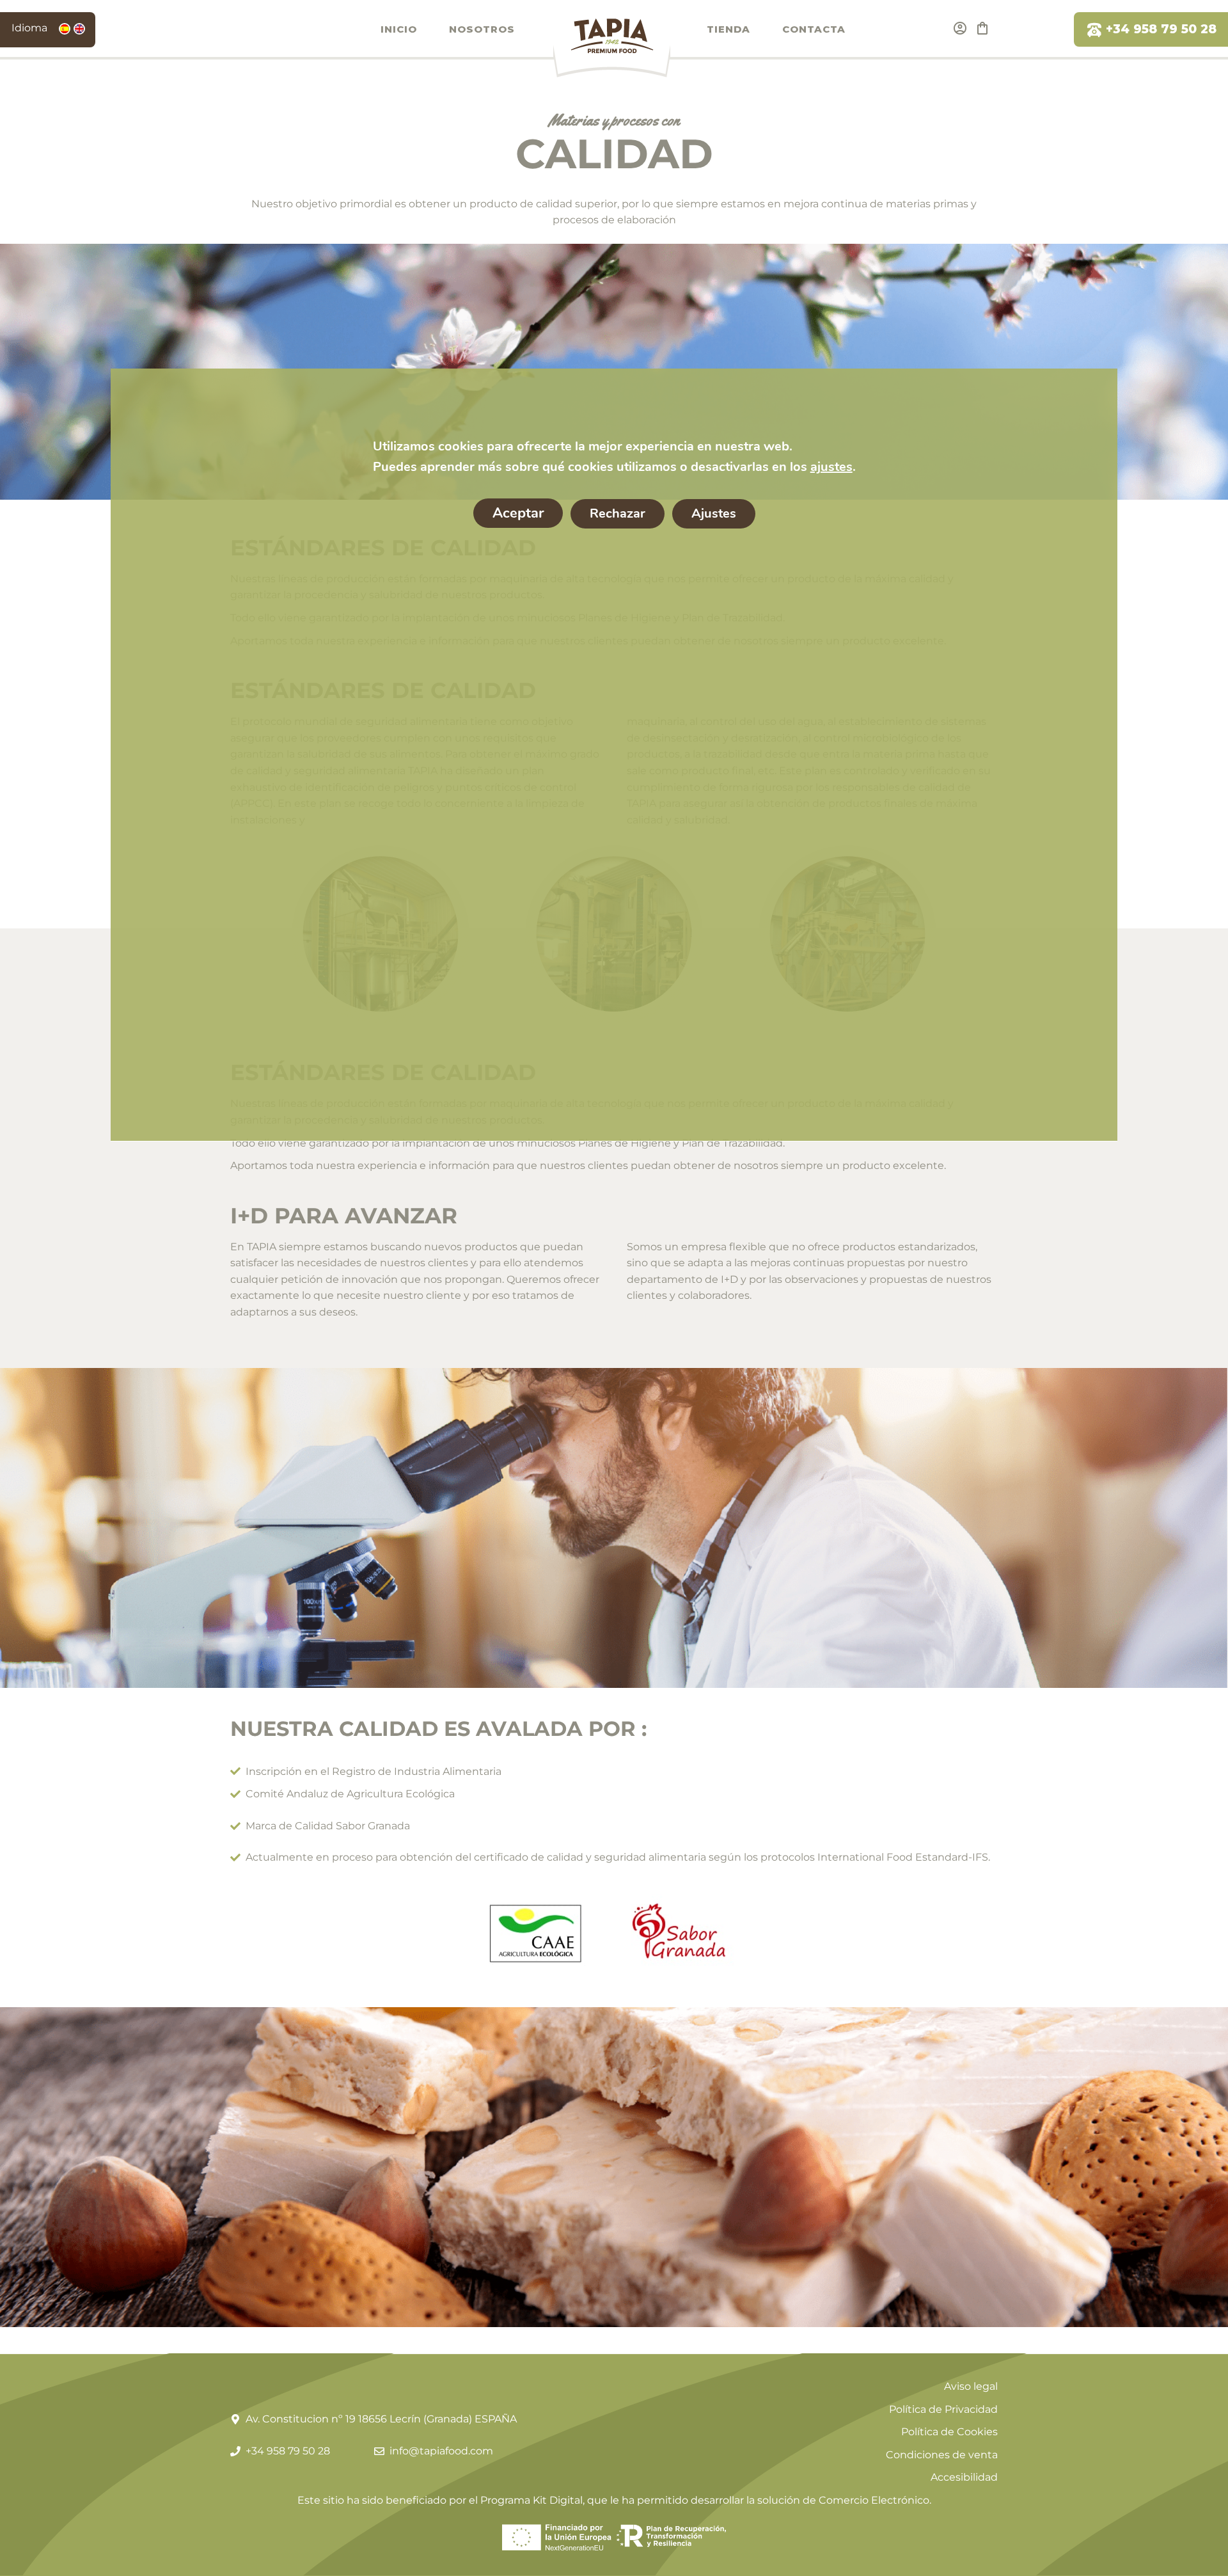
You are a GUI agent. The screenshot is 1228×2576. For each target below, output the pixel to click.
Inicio (399, 29)
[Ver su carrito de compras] (982, 28)
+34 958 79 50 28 (1161, 29)
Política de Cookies (949, 2432)
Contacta (814, 29)
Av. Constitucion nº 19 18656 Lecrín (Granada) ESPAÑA (381, 2419)
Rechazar (617, 513)
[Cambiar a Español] (65, 29)
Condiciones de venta (942, 2455)
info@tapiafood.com (441, 2451)
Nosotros (482, 29)
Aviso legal (971, 2386)
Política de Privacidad (943, 2409)
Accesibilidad (964, 2477)
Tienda (728, 29)
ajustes (831, 467)
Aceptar (517, 513)
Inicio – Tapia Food (611, 47)
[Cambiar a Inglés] (79, 29)
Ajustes (713, 513)
